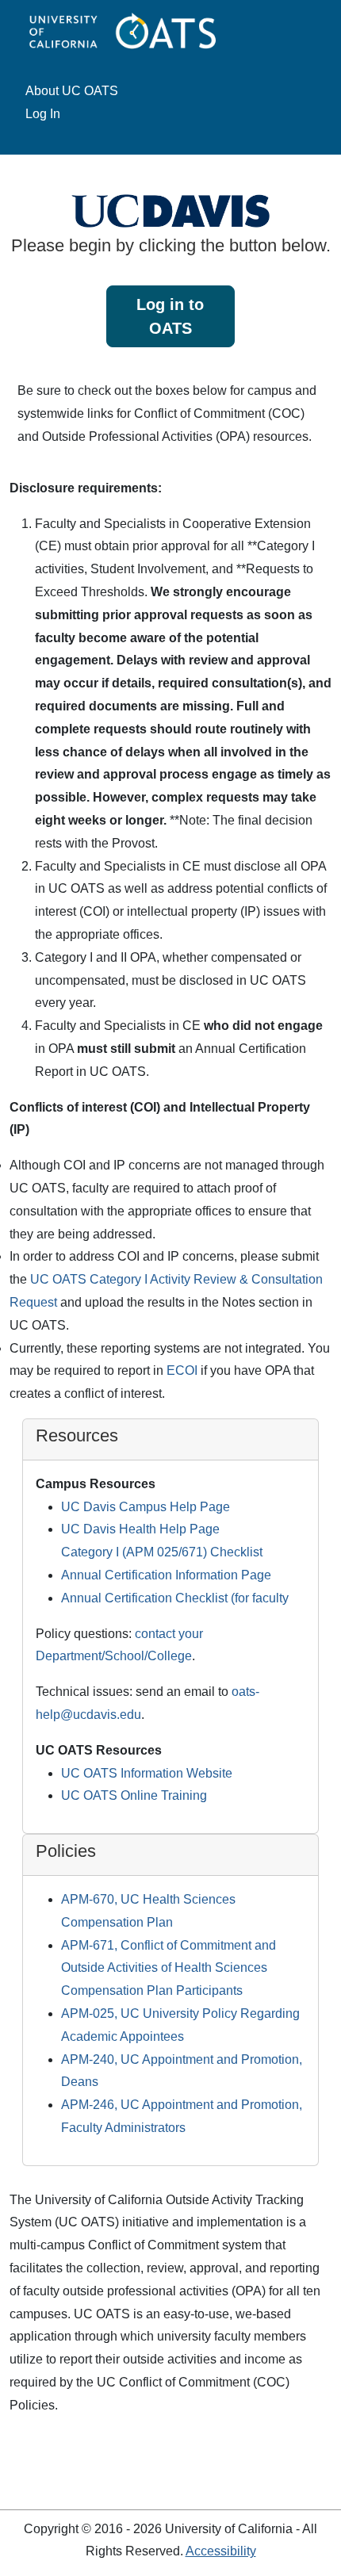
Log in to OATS (170, 316)
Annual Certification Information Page (166, 1575)
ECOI (182, 1370)
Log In (43, 114)
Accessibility (221, 2551)
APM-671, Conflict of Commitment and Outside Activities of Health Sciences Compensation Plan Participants (169, 1968)
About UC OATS (72, 91)
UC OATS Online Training (134, 1795)
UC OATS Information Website (147, 1773)
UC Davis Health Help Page (140, 1529)
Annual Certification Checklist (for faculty (175, 1598)
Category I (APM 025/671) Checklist (162, 1552)
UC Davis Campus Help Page (146, 1507)
